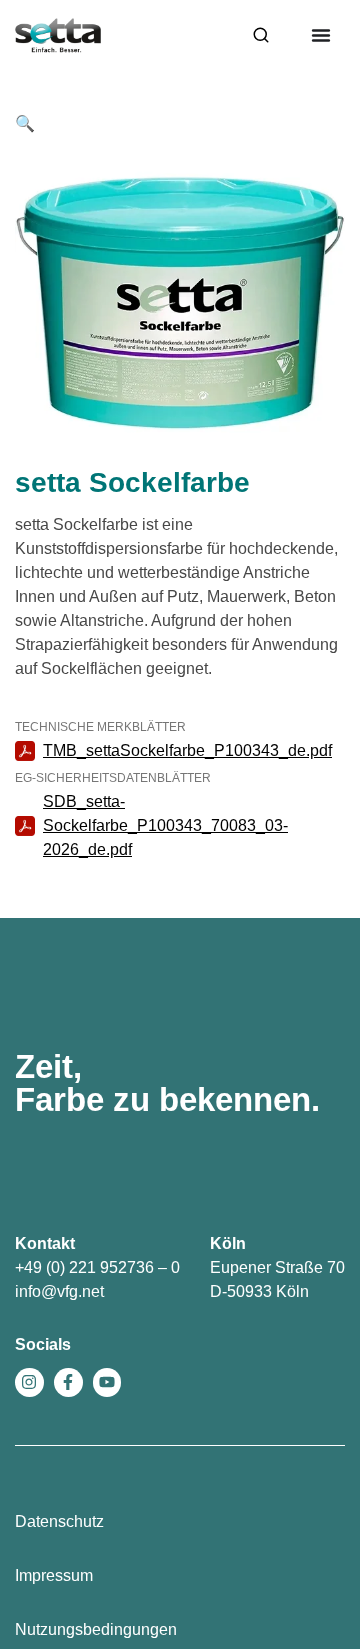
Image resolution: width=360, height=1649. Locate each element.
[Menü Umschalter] (321, 35)
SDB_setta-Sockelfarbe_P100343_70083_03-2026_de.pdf (165, 825)
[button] (25, 123)
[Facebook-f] (68, 1382)
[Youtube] (107, 1382)
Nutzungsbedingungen (96, 1629)
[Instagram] (29, 1382)
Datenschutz (59, 1521)
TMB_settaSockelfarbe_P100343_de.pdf (187, 750)
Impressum (54, 1575)
